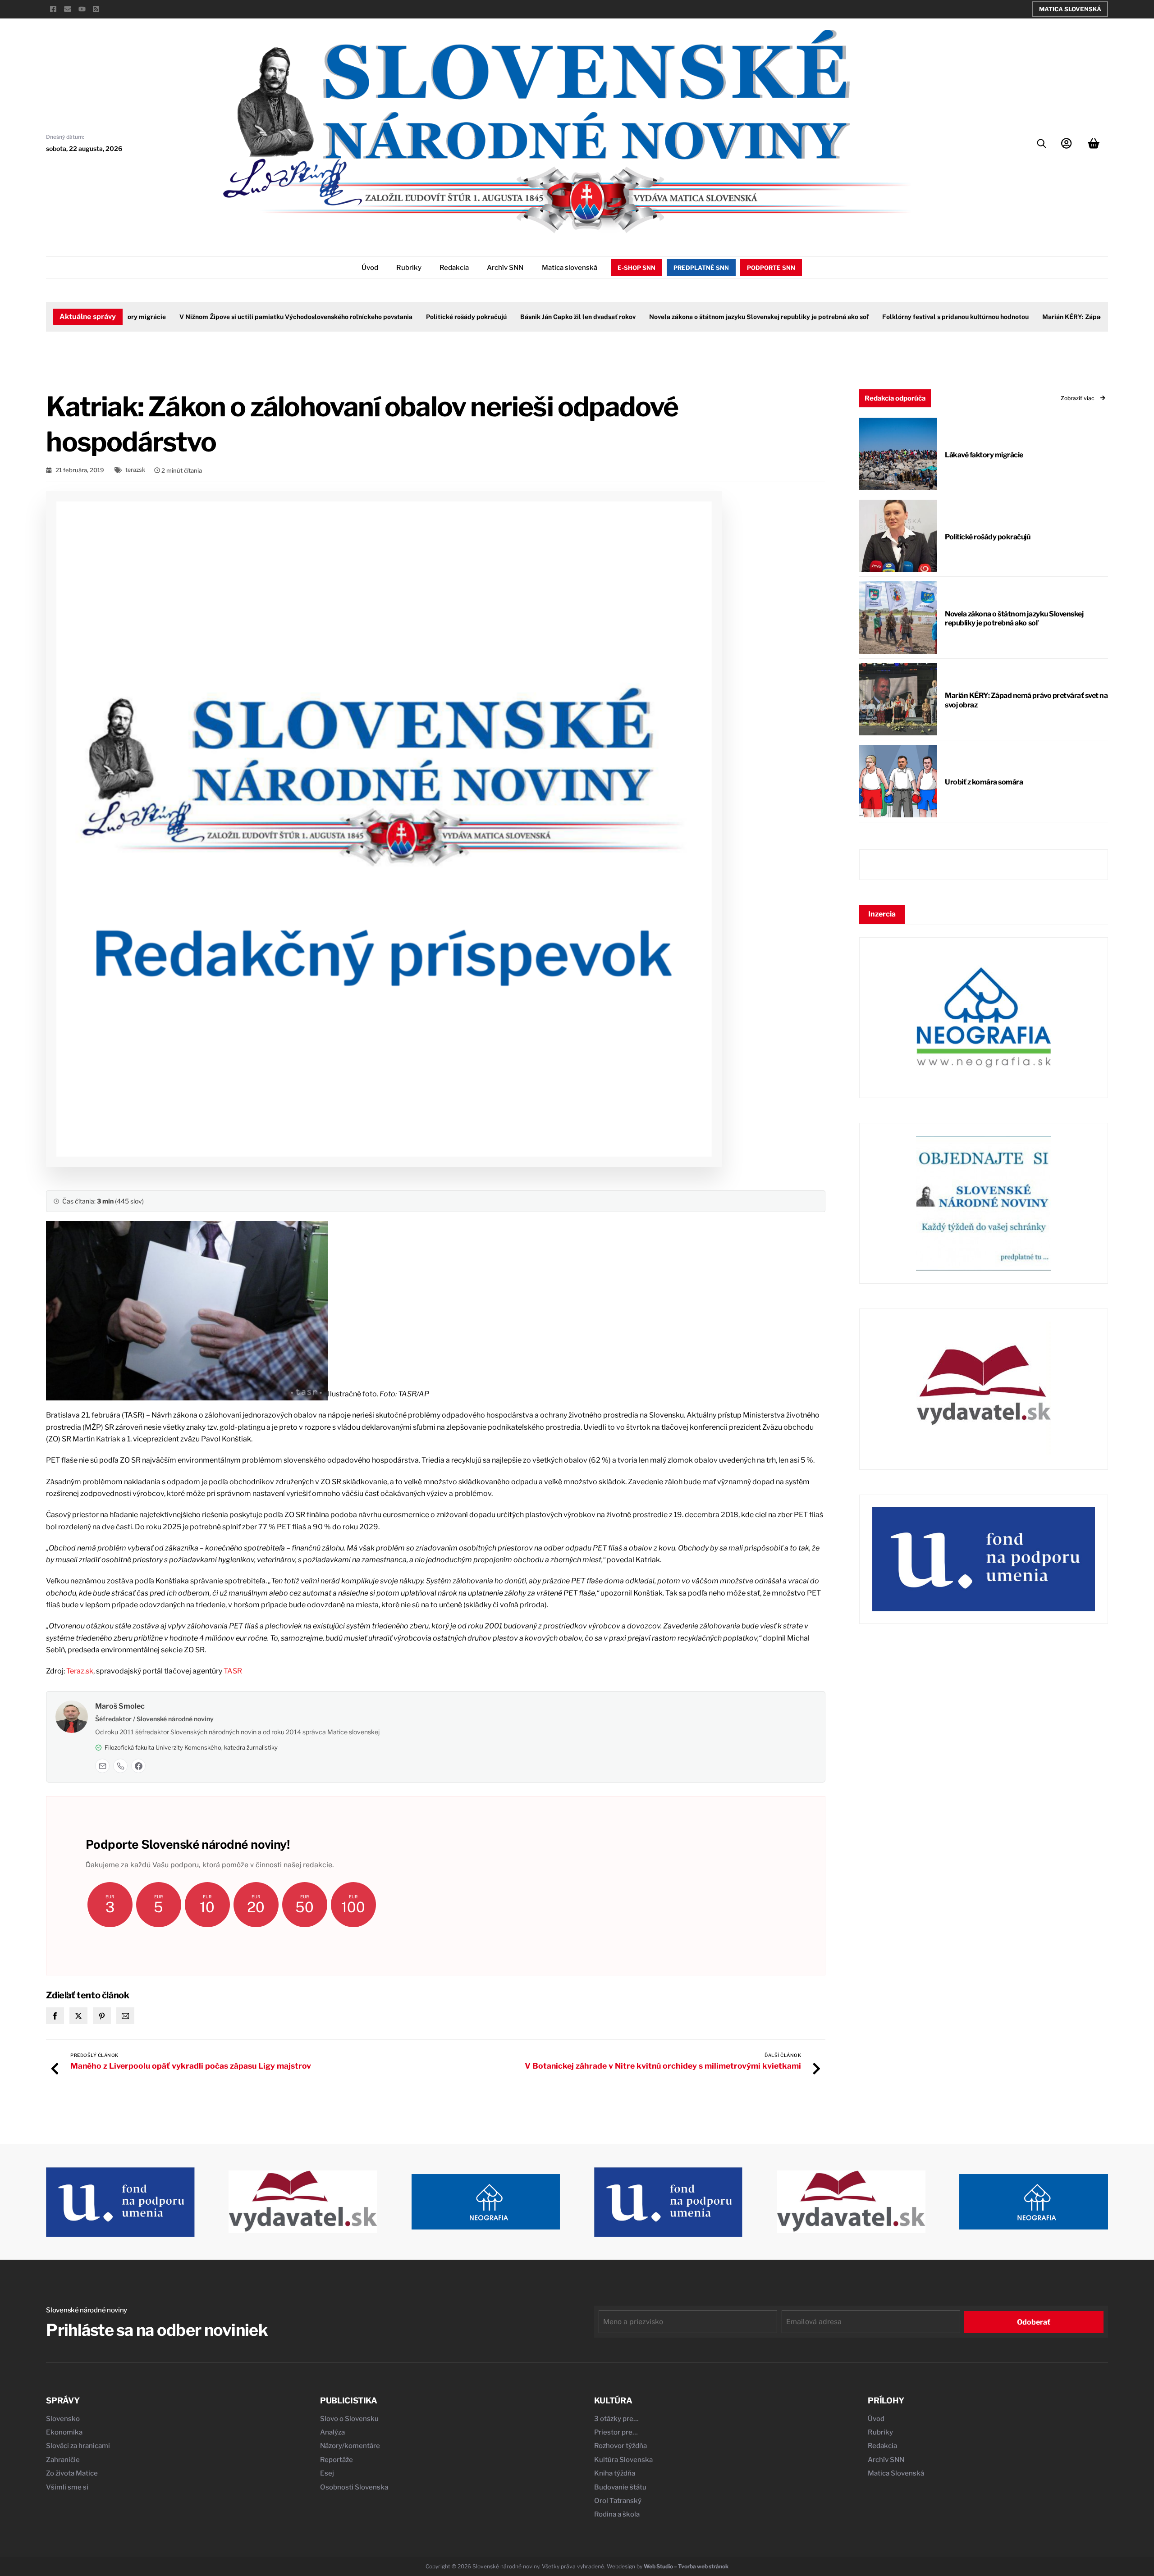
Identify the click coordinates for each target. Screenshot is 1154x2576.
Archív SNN (505, 268)
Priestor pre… (616, 2432)
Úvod (370, 268)
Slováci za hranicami (78, 2446)
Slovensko (63, 2419)
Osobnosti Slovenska (354, 2487)
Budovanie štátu (620, 2487)
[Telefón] (120, 1766)
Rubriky (409, 268)
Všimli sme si (67, 2487)
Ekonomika (64, 2432)
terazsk (135, 470)
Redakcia (454, 268)
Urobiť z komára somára (984, 782)
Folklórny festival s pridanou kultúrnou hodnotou (909, 317)
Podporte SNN (771, 268)
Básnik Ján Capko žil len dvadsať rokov (532, 317)
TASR (233, 1671)
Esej (327, 2473)
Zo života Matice (72, 2473)
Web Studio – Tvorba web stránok (686, 2566)
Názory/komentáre (350, 2446)
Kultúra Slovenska (623, 2460)
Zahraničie (63, 2460)
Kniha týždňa (615, 2473)
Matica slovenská (570, 268)
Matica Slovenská (1070, 9)
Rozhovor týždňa (621, 2446)
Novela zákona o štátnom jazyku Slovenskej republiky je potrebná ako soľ (713, 317)
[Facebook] (138, 1766)
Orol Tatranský (618, 2501)
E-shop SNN (637, 268)
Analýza (332, 2432)
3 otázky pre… (616, 2419)
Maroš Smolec (120, 1706)
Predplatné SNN (701, 268)
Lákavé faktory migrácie (984, 455)
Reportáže (337, 2460)
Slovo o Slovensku (349, 2419)
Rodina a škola (617, 2514)
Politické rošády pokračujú (420, 317)
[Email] (102, 1766)
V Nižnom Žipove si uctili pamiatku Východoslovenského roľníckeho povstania (250, 317)
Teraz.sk (80, 1671)
